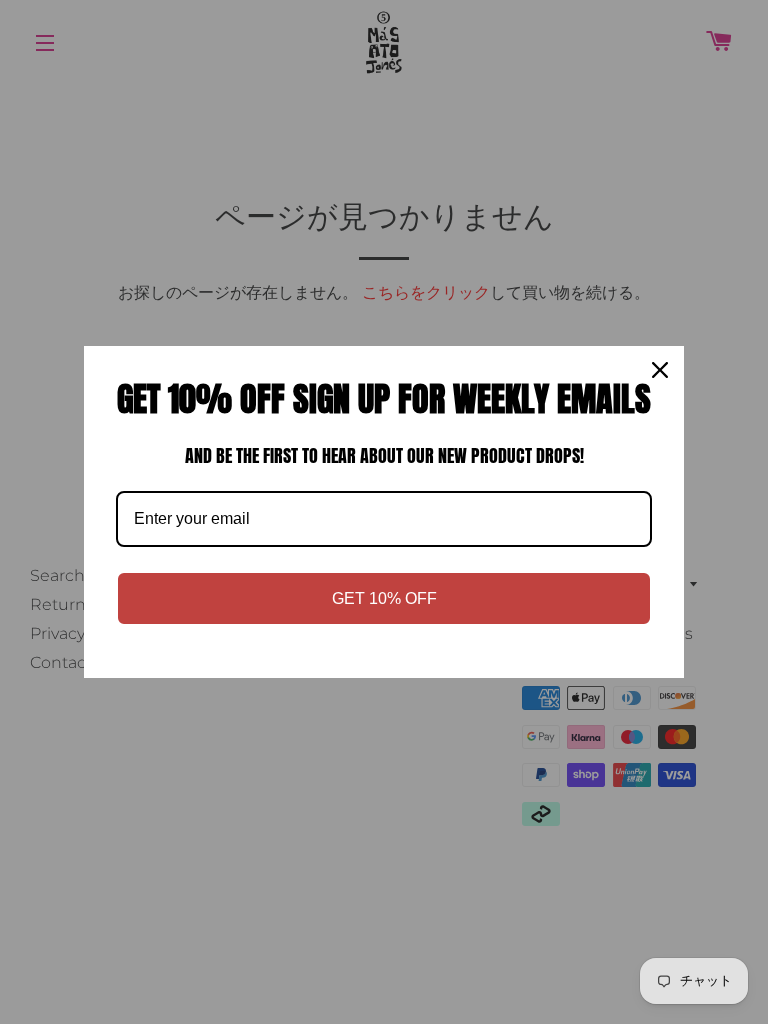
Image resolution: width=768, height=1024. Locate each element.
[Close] (660, 370)
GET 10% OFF (384, 598)
